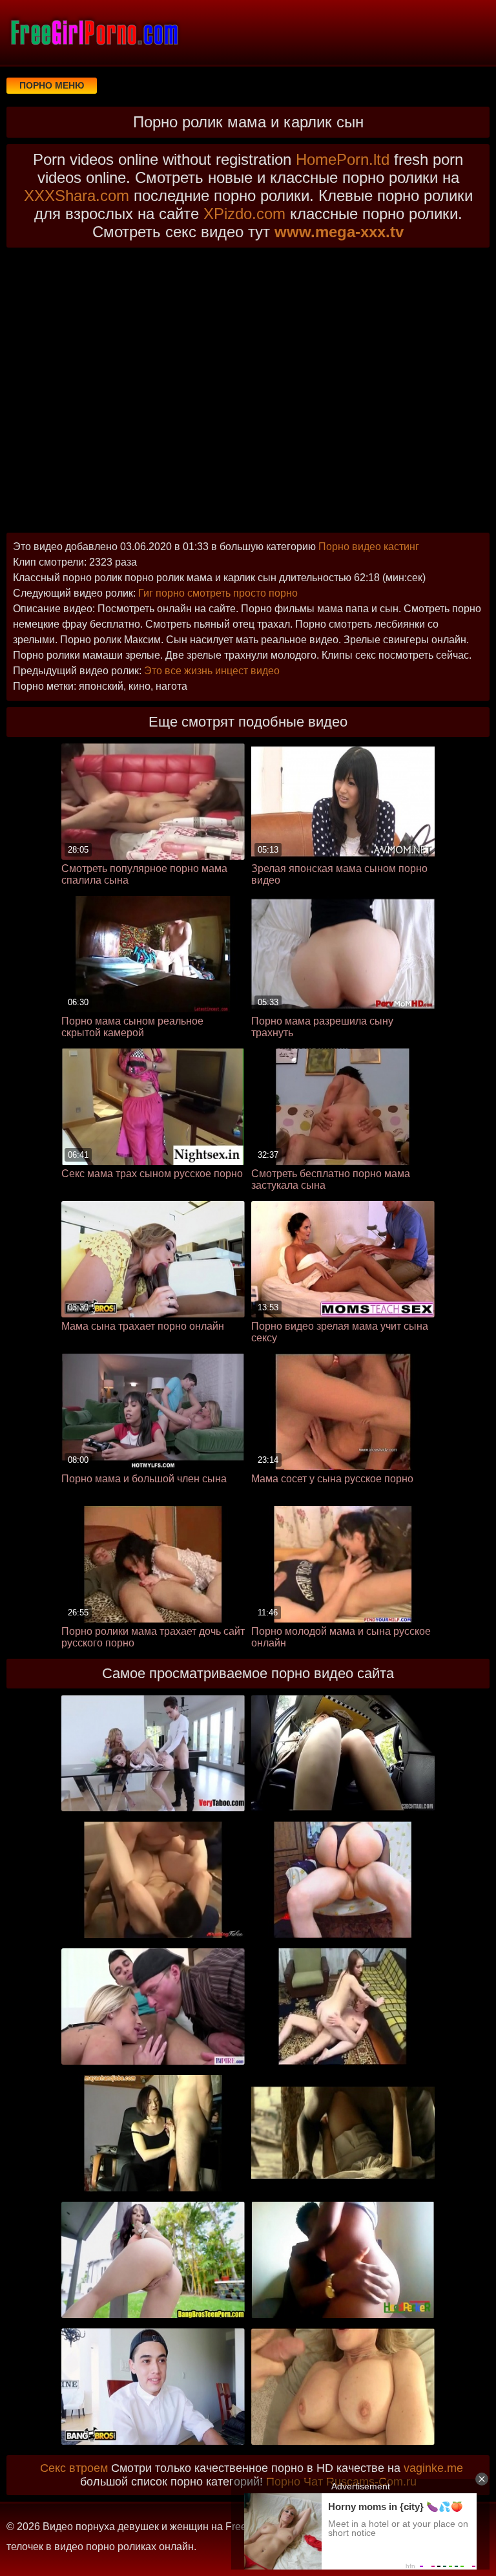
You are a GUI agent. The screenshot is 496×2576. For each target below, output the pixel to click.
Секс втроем (74, 2468)
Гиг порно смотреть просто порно (218, 593)
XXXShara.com (77, 196)
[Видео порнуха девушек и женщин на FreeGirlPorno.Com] (94, 32)
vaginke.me (433, 2468)
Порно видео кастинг (369, 547)
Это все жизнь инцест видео (212, 671)
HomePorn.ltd (343, 159)
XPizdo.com (244, 214)
